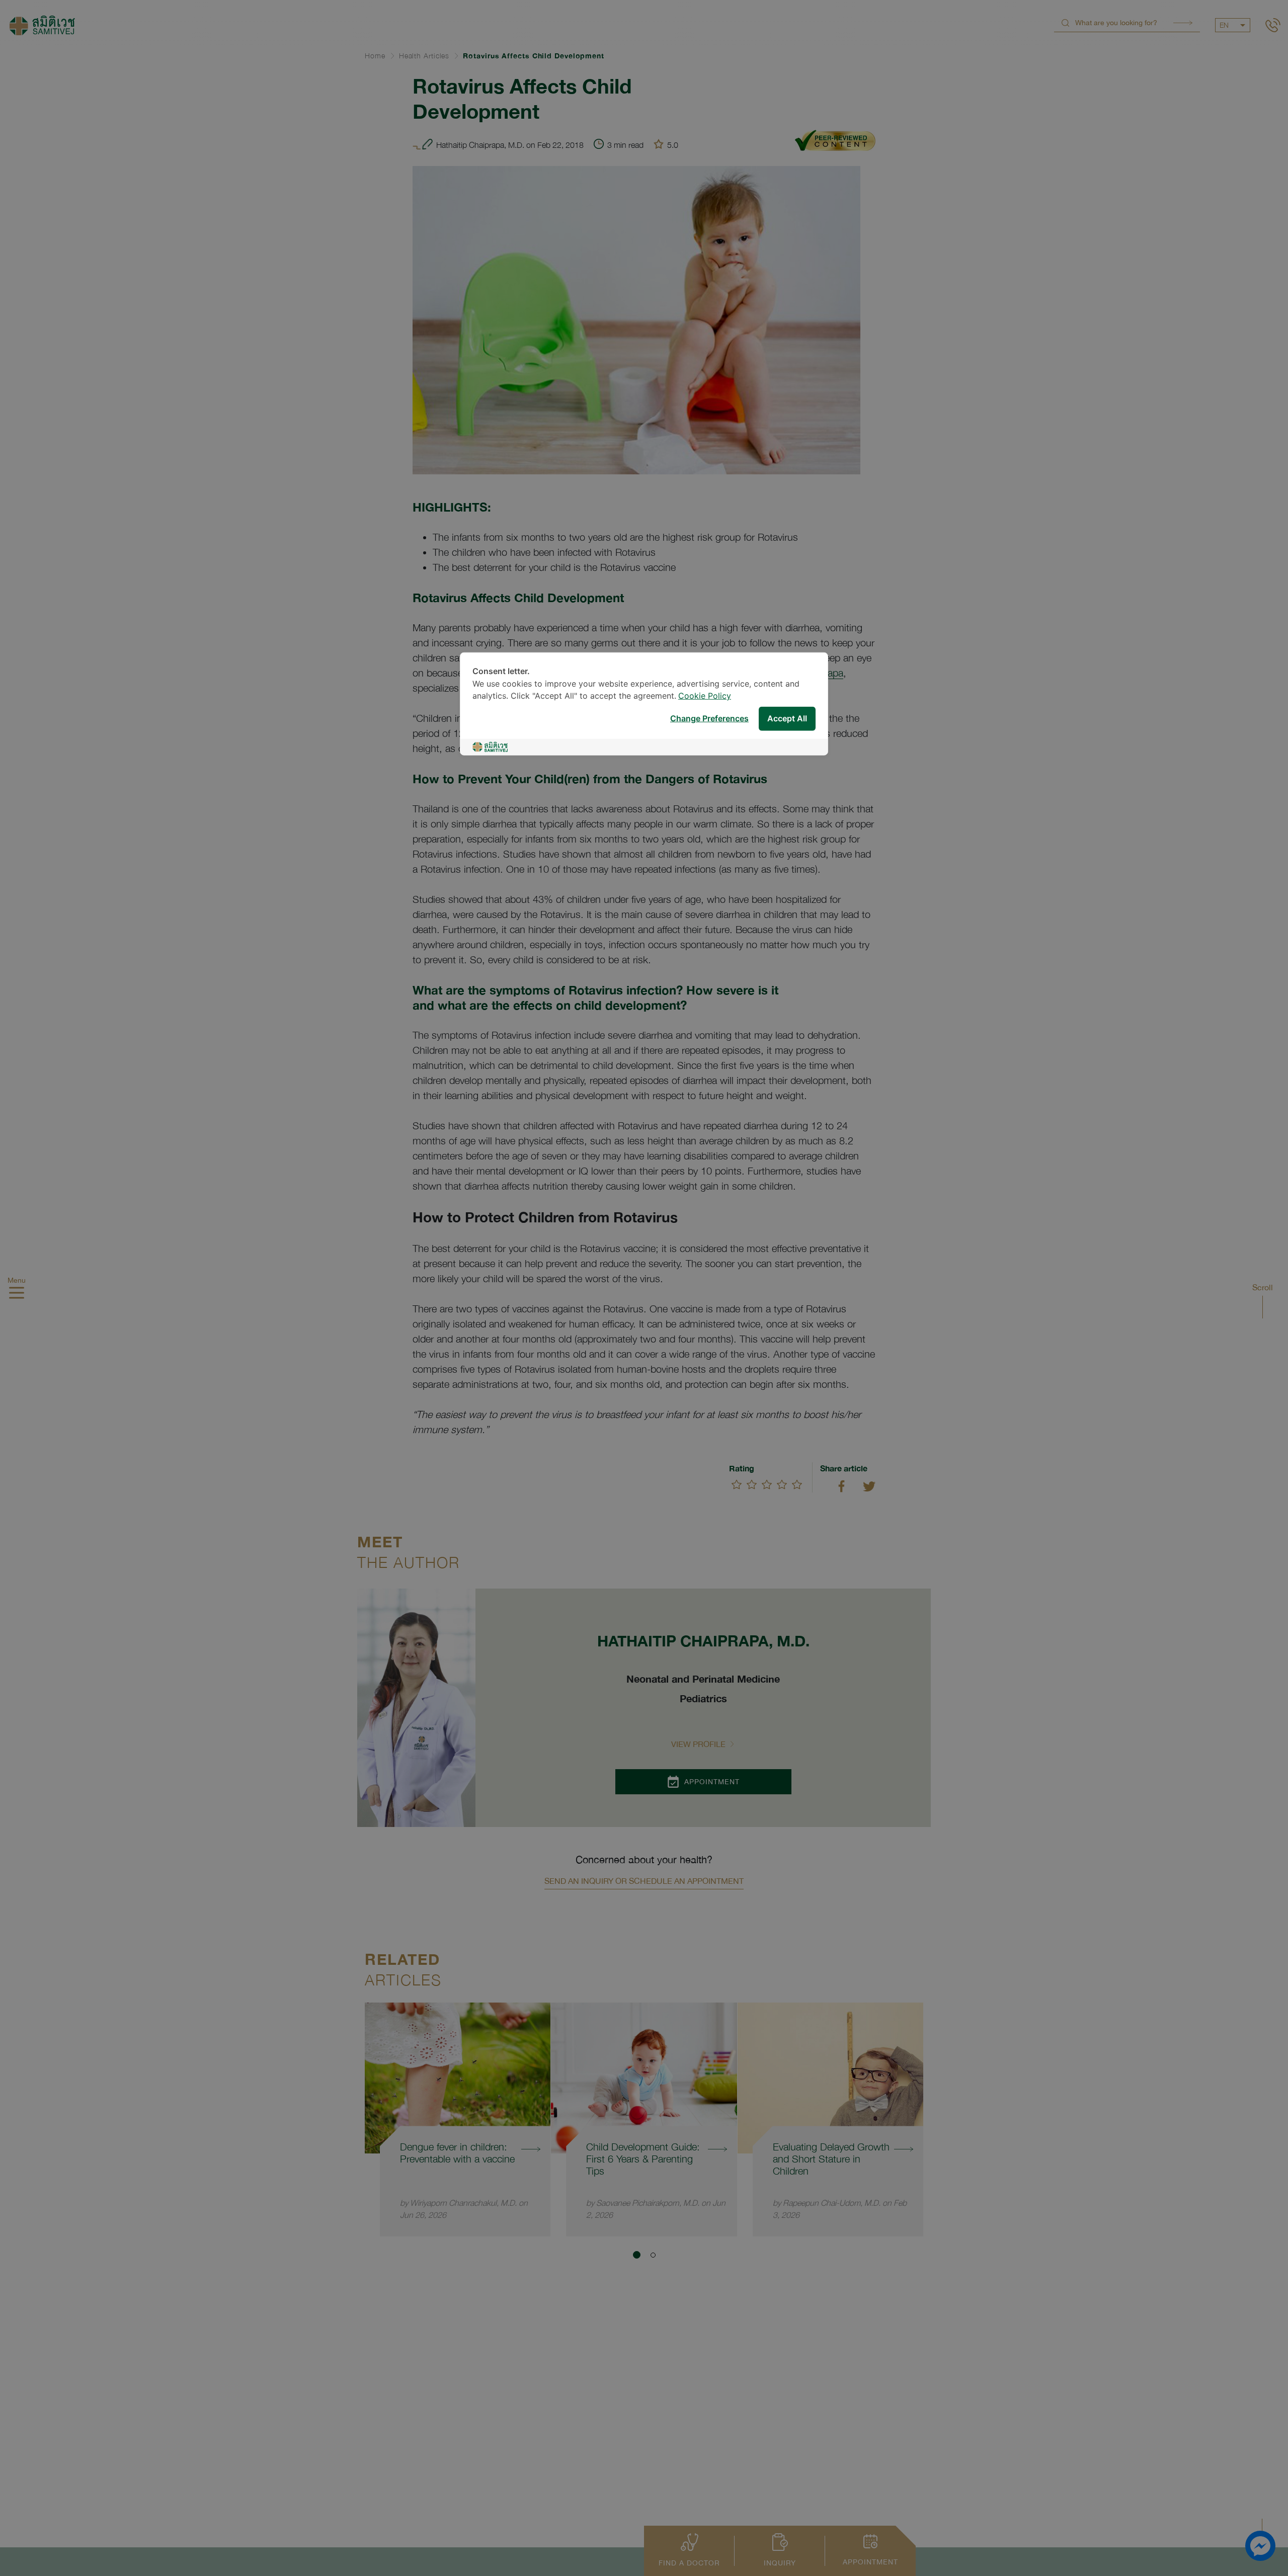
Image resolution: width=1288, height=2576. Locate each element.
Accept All (787, 719)
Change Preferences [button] (709, 719)
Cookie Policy (705, 696)
